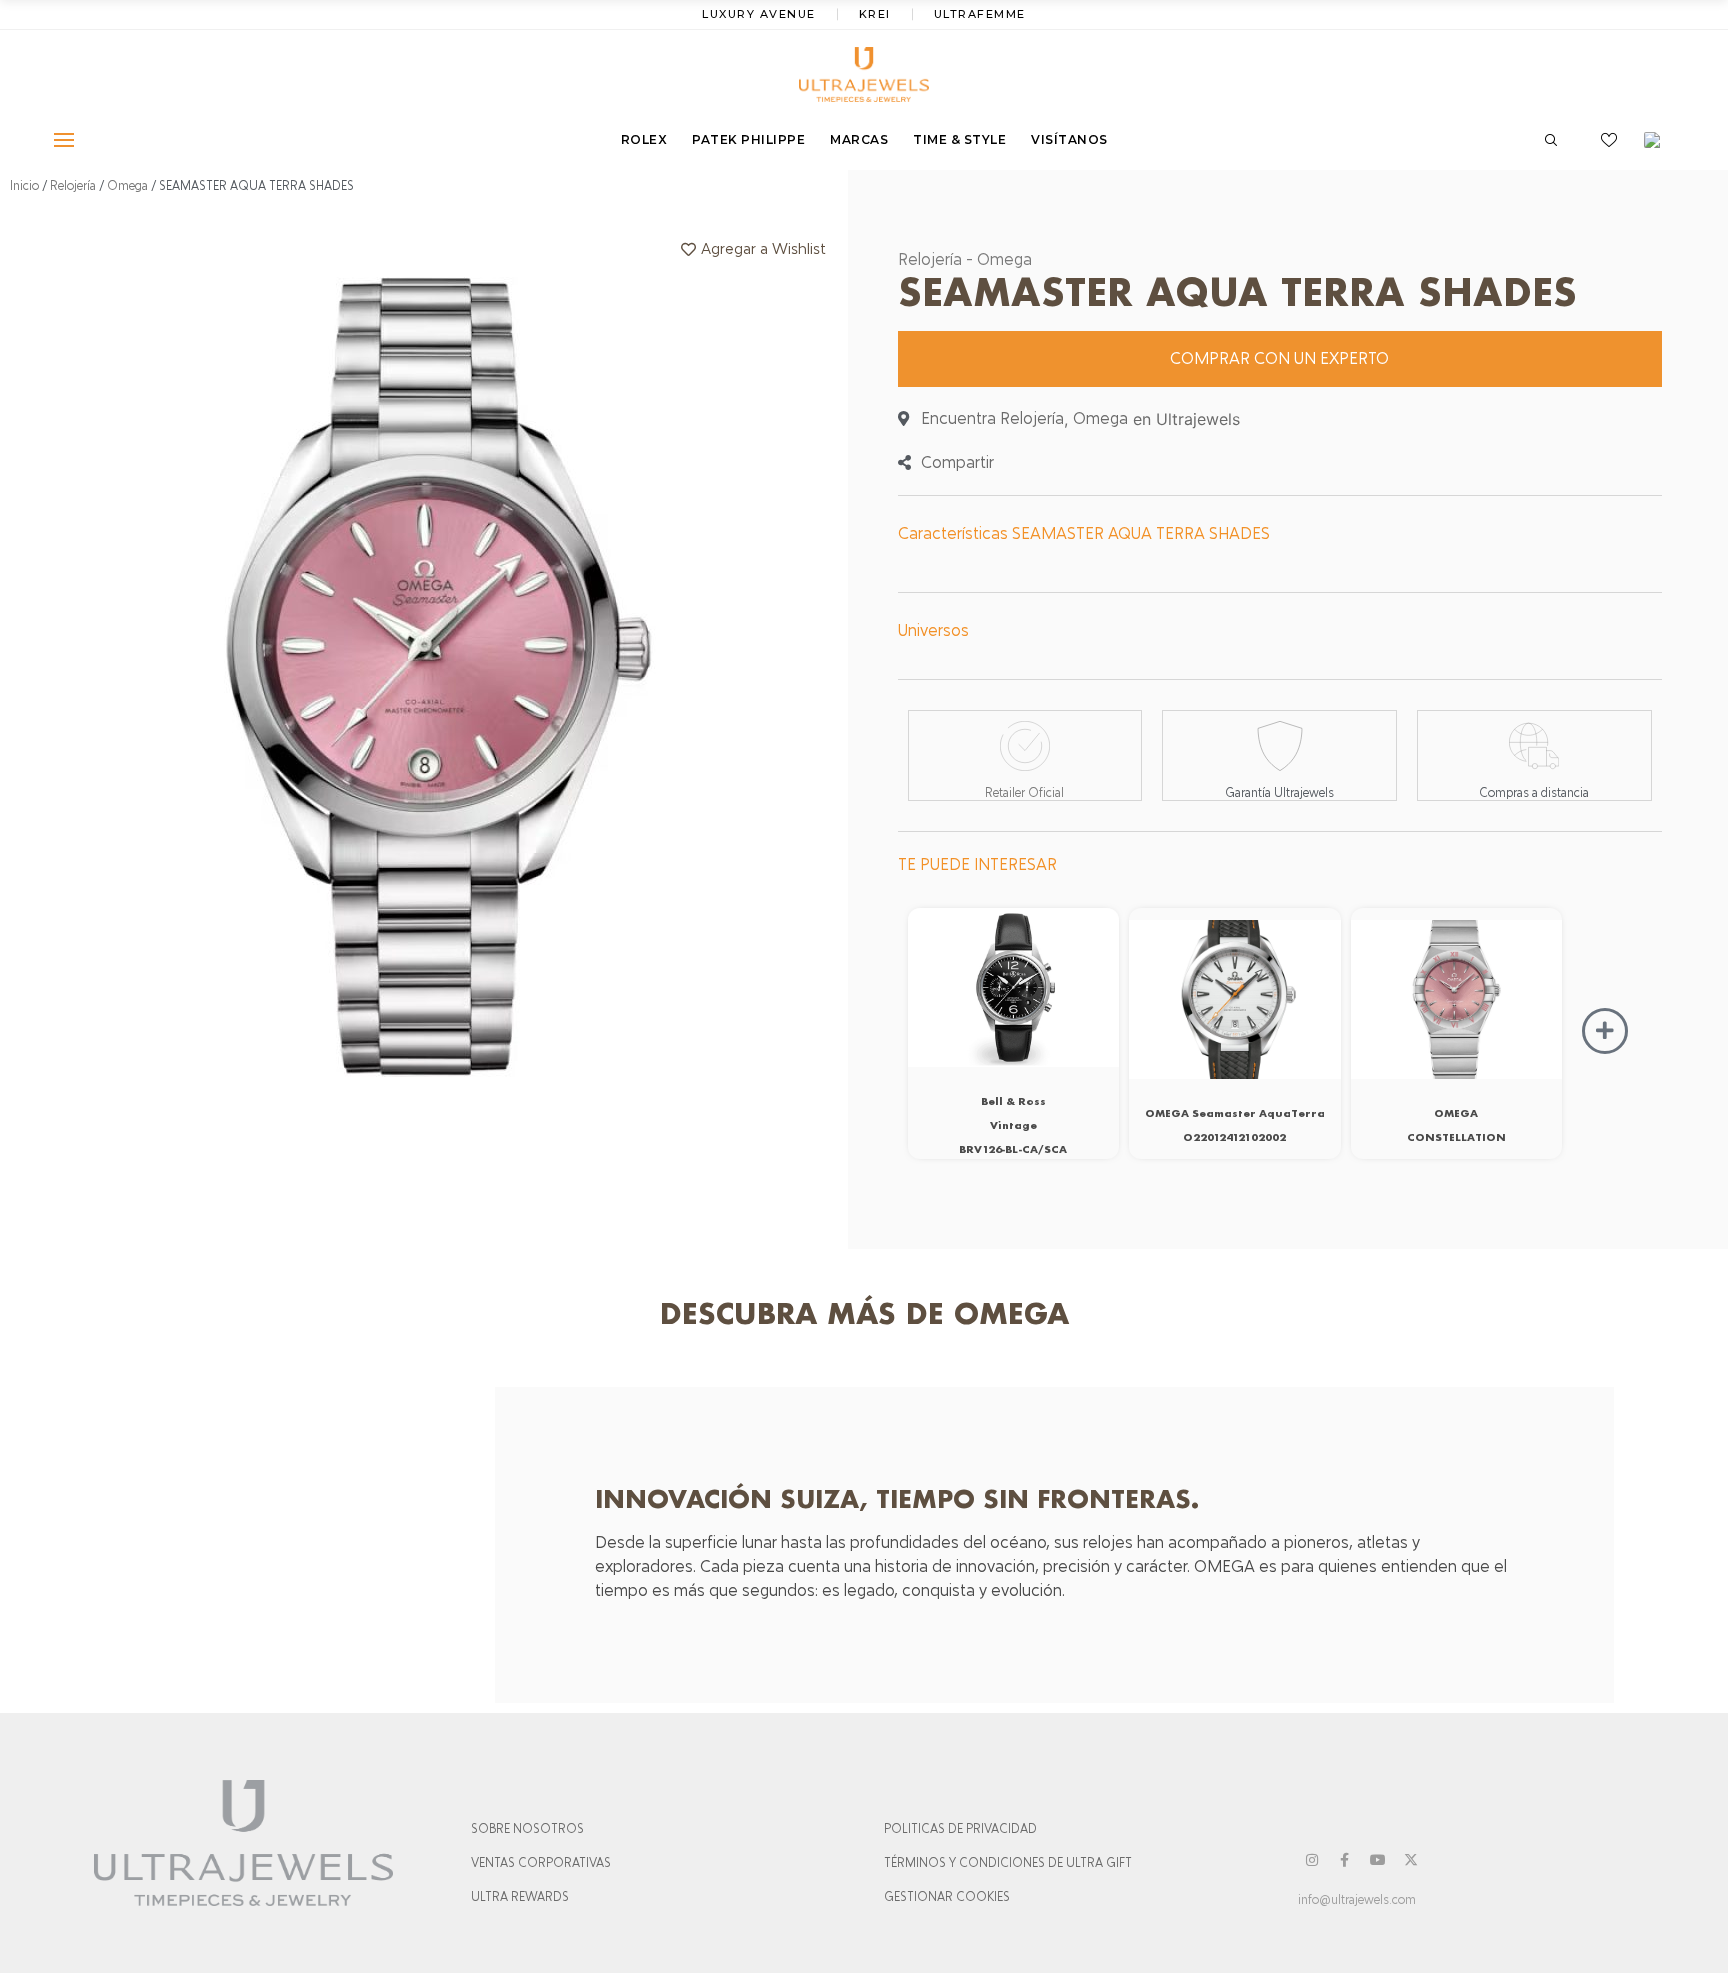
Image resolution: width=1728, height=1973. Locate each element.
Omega (127, 186)
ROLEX (644, 139)
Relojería (73, 186)
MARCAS (859, 139)
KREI (875, 14)
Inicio (24, 186)
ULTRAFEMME (980, 14)
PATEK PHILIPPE (748, 139)
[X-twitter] (1411, 1860)
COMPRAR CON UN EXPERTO (1279, 358)
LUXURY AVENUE (759, 14)
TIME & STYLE (959, 139)
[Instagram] (1312, 1860)
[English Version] (1659, 140)
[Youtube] (1378, 1860)
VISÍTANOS (1069, 139)
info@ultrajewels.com (1357, 1900)
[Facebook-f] (1345, 1860)
